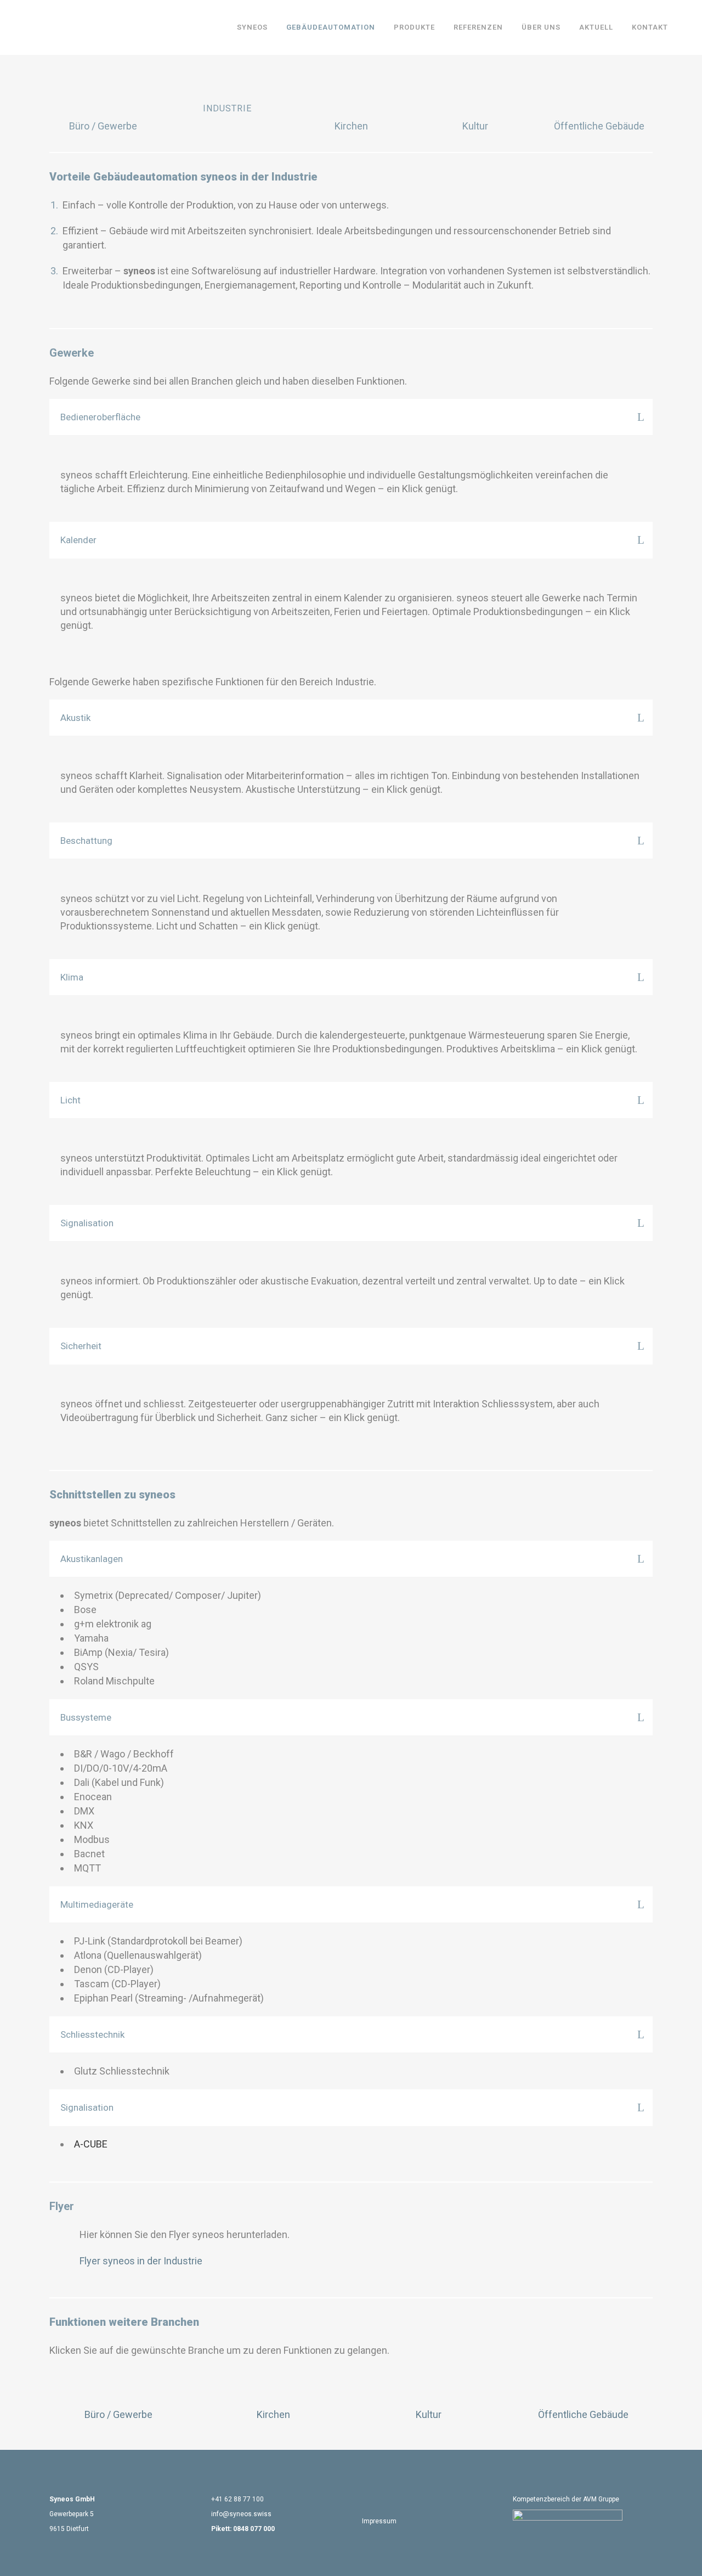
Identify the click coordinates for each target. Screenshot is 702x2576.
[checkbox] (356, 1754)
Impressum (379, 2521)
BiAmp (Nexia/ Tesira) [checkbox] (121, 1652)
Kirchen (351, 126)
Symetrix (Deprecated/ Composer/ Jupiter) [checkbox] (168, 1595)
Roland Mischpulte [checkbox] (114, 1681)
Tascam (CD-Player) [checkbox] (117, 1984)
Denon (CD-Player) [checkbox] (114, 1969)
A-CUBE (91, 2144)
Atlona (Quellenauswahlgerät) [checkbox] (138, 1955)
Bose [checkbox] (85, 1610)
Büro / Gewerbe (103, 126)
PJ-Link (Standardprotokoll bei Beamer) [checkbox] (158, 1941)
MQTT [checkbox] (87, 1868)
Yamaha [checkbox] (91, 1638)
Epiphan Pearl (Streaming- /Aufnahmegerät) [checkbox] (169, 1998)
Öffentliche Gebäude (599, 126)
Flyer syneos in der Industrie (141, 2261)
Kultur (475, 126)
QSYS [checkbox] (86, 1667)
